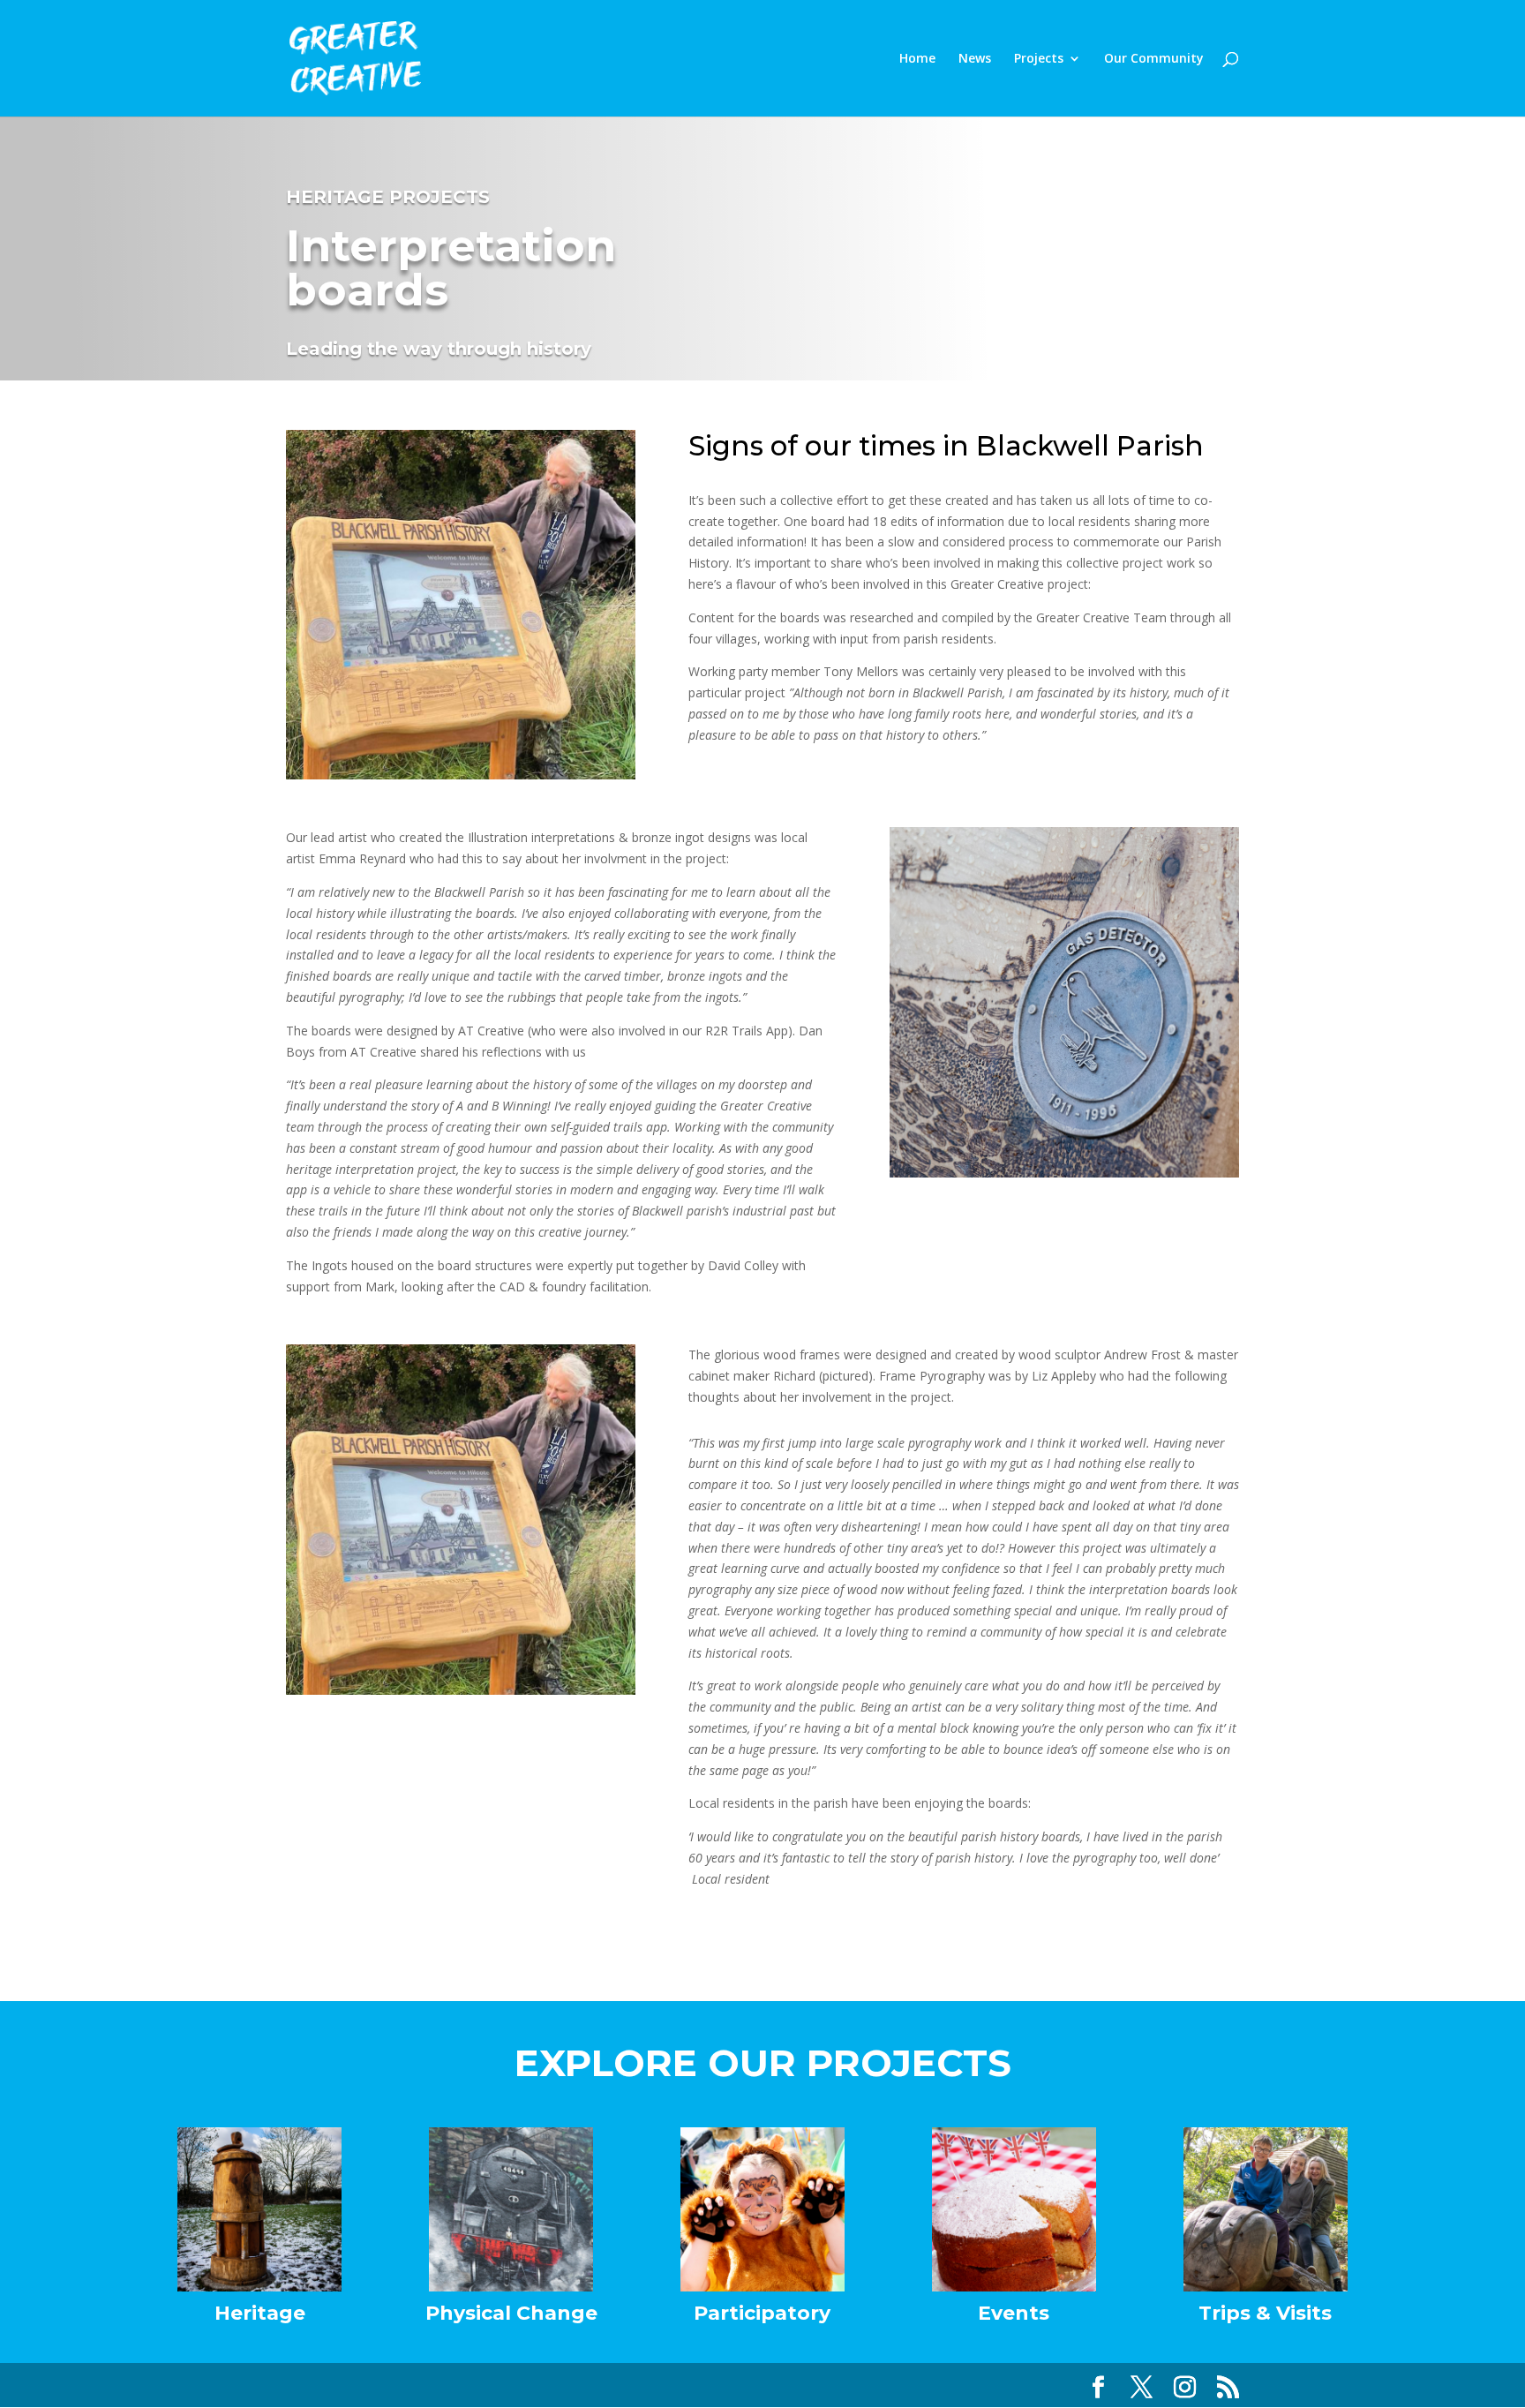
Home (917, 59)
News (975, 59)
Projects (1039, 59)
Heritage (260, 2313)
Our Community (1154, 59)
